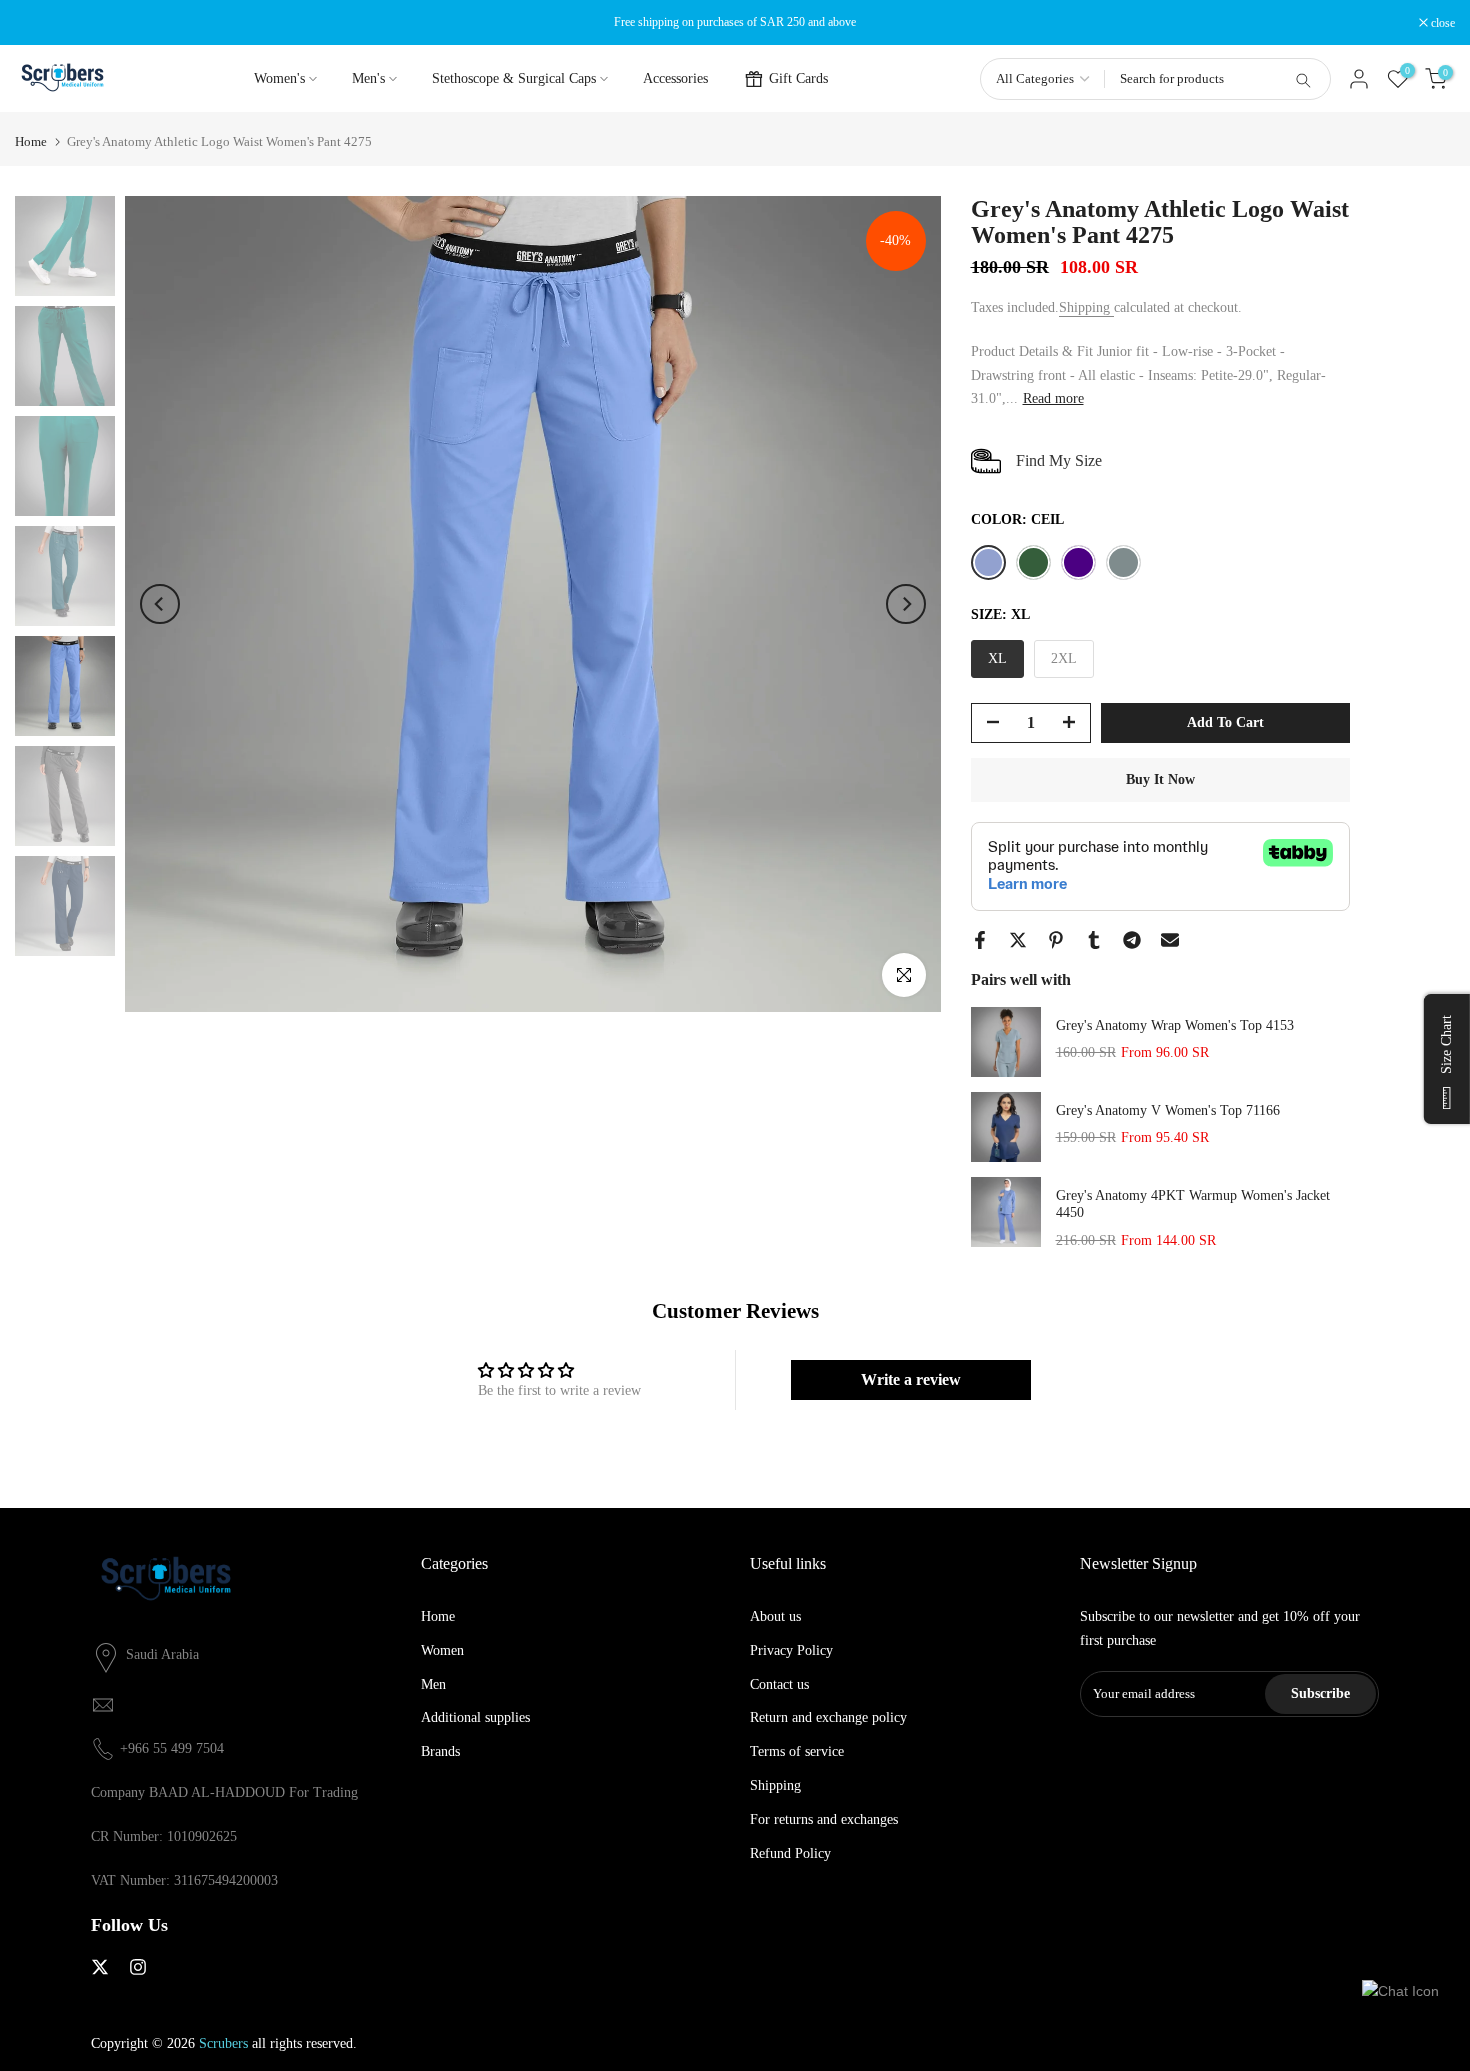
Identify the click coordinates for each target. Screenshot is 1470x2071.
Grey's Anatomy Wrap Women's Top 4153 (1175, 1025)
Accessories (675, 78)
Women (442, 1650)
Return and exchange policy (828, 1717)
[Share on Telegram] (1132, 940)
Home (31, 141)
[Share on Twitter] (1018, 940)
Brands (440, 1751)
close (37, 23)
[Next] (906, 604)
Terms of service (797, 1751)
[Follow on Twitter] (100, 1967)
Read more (1053, 398)
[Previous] (160, 604)
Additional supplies (475, 1717)
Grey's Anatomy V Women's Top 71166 (1168, 1110)
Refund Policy (790, 1853)
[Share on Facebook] (980, 940)
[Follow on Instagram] (138, 1967)
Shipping (1086, 307)
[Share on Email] (1170, 940)
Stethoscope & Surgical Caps (514, 78)
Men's (368, 78)
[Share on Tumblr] (1094, 940)
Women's (279, 78)
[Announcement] (735, 22)
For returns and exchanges (824, 1819)
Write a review (911, 1379)
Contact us (779, 1684)
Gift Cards (798, 78)
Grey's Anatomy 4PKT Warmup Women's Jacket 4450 (1193, 1204)
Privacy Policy (791, 1650)
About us (775, 1616)
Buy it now (1160, 779)
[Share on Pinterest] (1056, 940)
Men (433, 1684)
